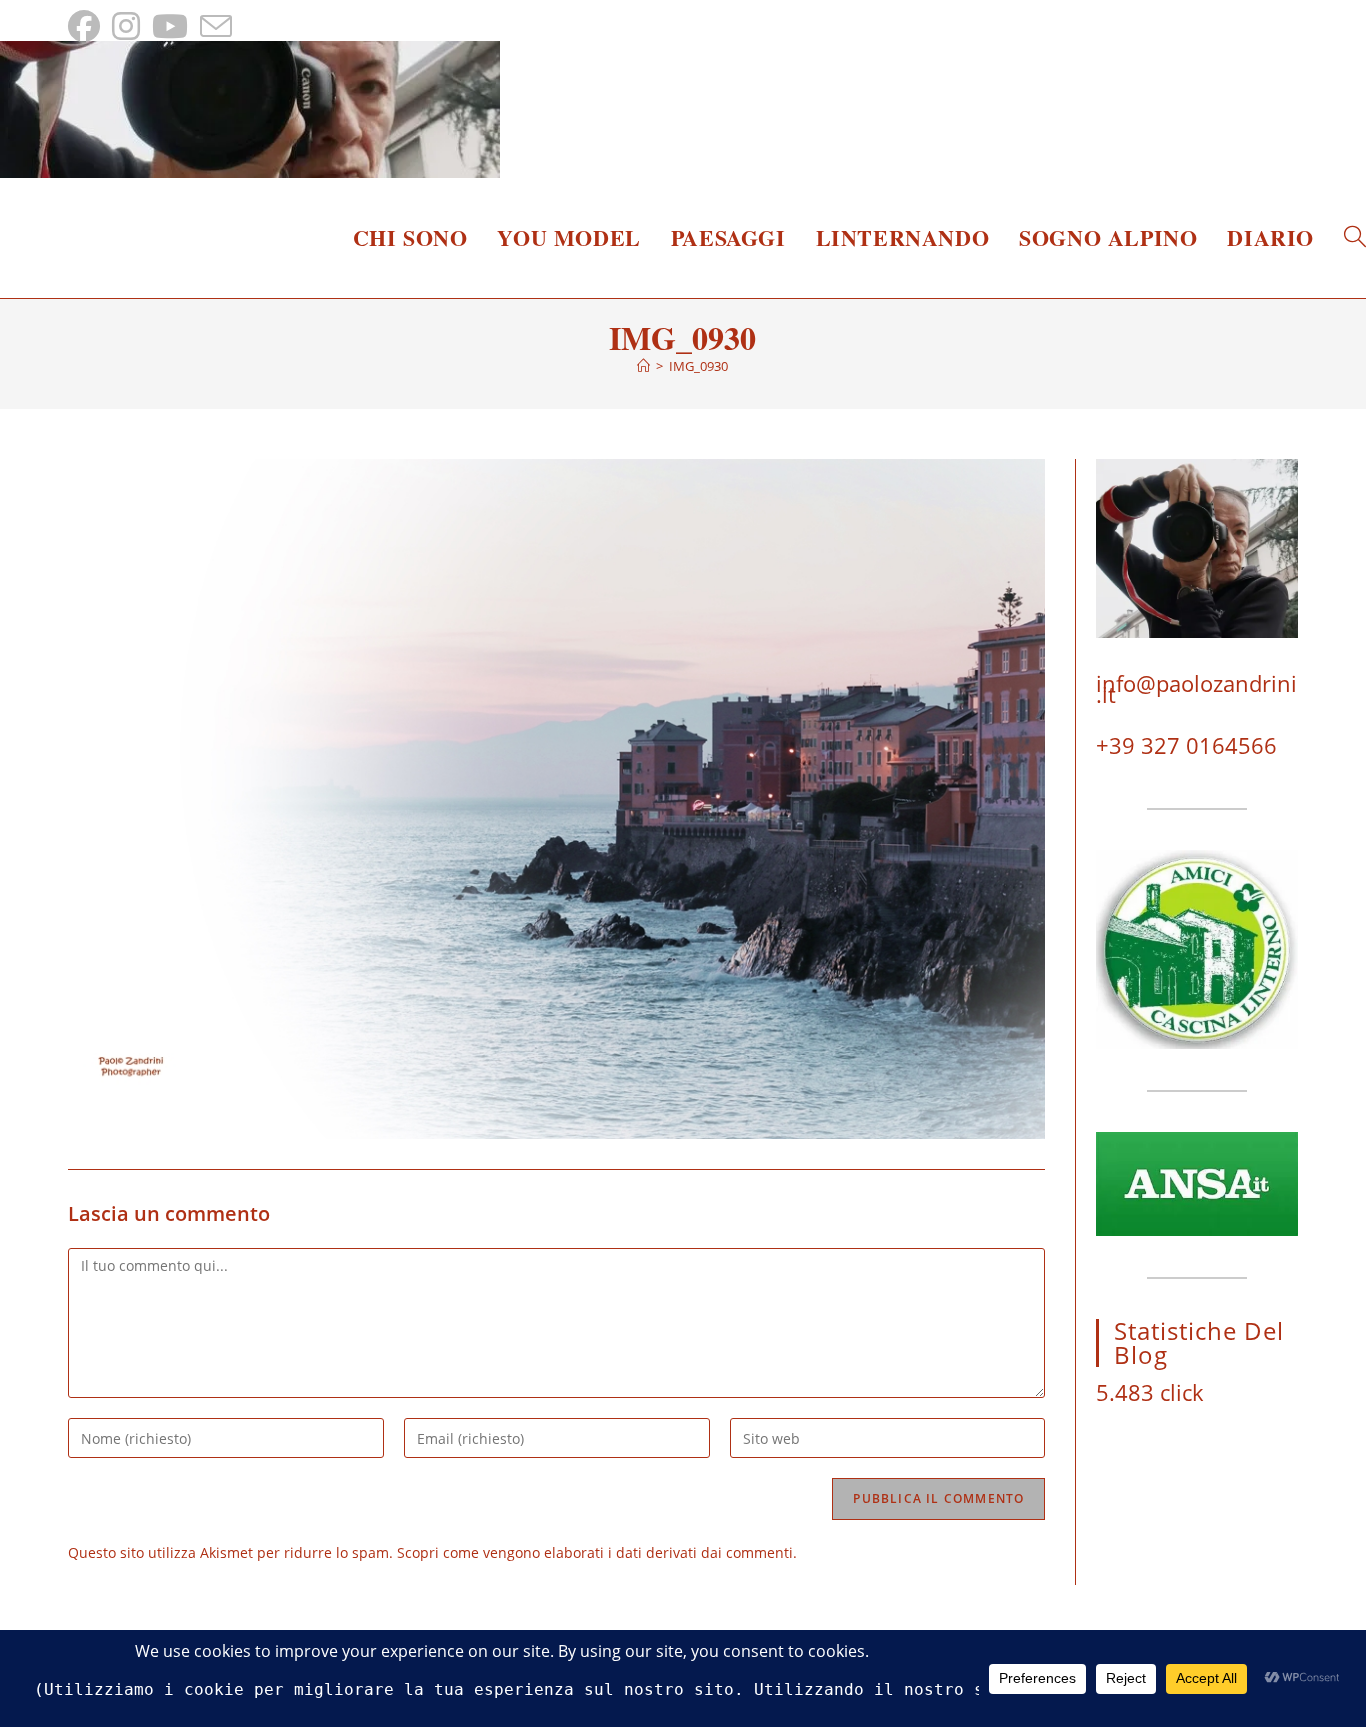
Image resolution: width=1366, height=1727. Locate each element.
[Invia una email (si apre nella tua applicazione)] (216, 26)
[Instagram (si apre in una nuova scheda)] (126, 26)
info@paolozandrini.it (1196, 688)
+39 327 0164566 (1186, 745)
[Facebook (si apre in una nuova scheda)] (87, 26)
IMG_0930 (698, 366)
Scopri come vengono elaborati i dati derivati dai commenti (595, 1552)
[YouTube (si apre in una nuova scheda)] (170, 26)
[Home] (643, 366)
